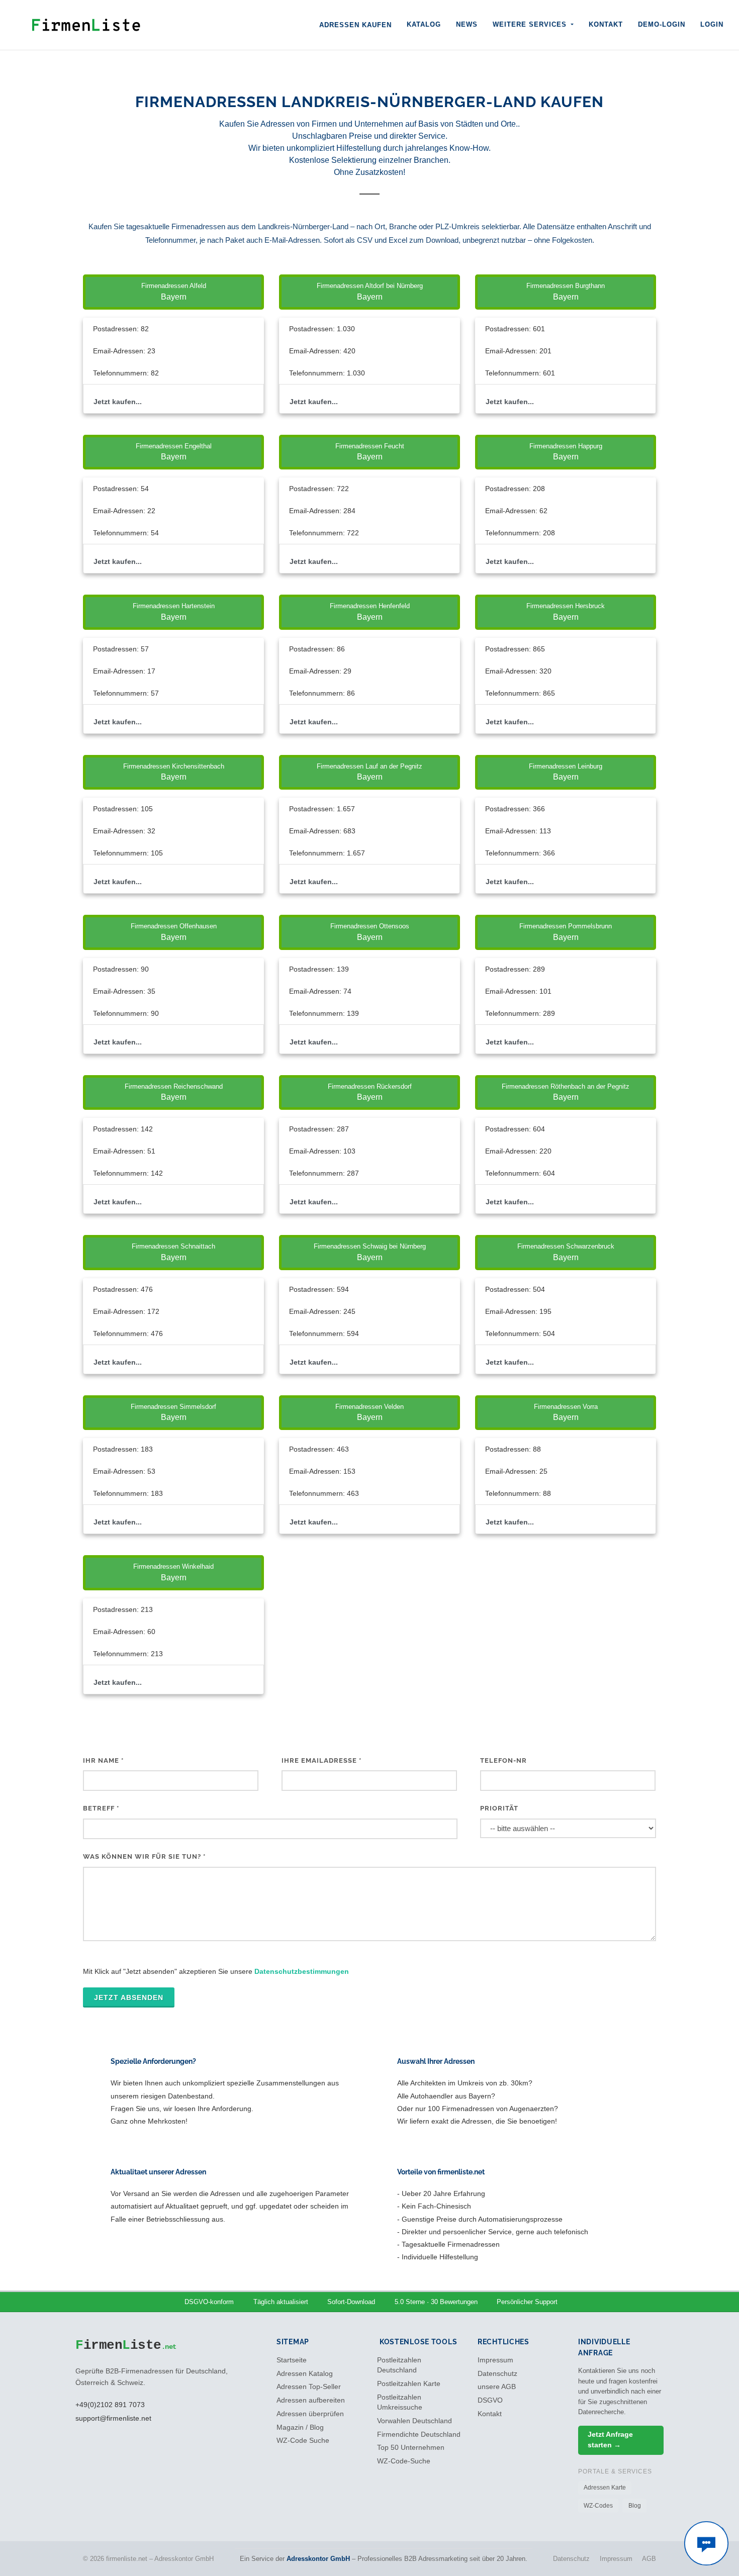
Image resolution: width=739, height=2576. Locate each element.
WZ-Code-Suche (404, 2461)
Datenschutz (497, 2374)
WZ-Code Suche (303, 2441)
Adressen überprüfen (310, 2414)
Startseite (292, 2360)
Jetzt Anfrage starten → (610, 2440)
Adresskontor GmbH (318, 2559)
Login (712, 24)
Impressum (495, 2360)
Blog (635, 2506)
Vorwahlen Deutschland (414, 2421)
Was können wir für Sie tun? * (144, 1856)
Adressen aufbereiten (311, 2400)
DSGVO (490, 2400)
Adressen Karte (605, 2488)
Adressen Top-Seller (309, 2387)
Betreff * (101, 1808)
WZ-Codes (598, 2506)
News (467, 24)
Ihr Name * (103, 1760)
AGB (649, 2559)
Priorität (499, 1808)
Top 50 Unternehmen (411, 2448)
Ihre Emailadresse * (321, 1760)
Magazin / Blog (300, 2427)
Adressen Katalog (305, 2374)
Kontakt (606, 24)
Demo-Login (662, 24)
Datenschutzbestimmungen (302, 1971)
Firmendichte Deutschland (419, 2435)
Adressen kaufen (355, 25)
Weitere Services (531, 24)
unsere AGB (497, 2387)
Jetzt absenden (129, 1997)
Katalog (424, 24)
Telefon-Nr (503, 1760)
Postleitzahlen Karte (409, 2384)
